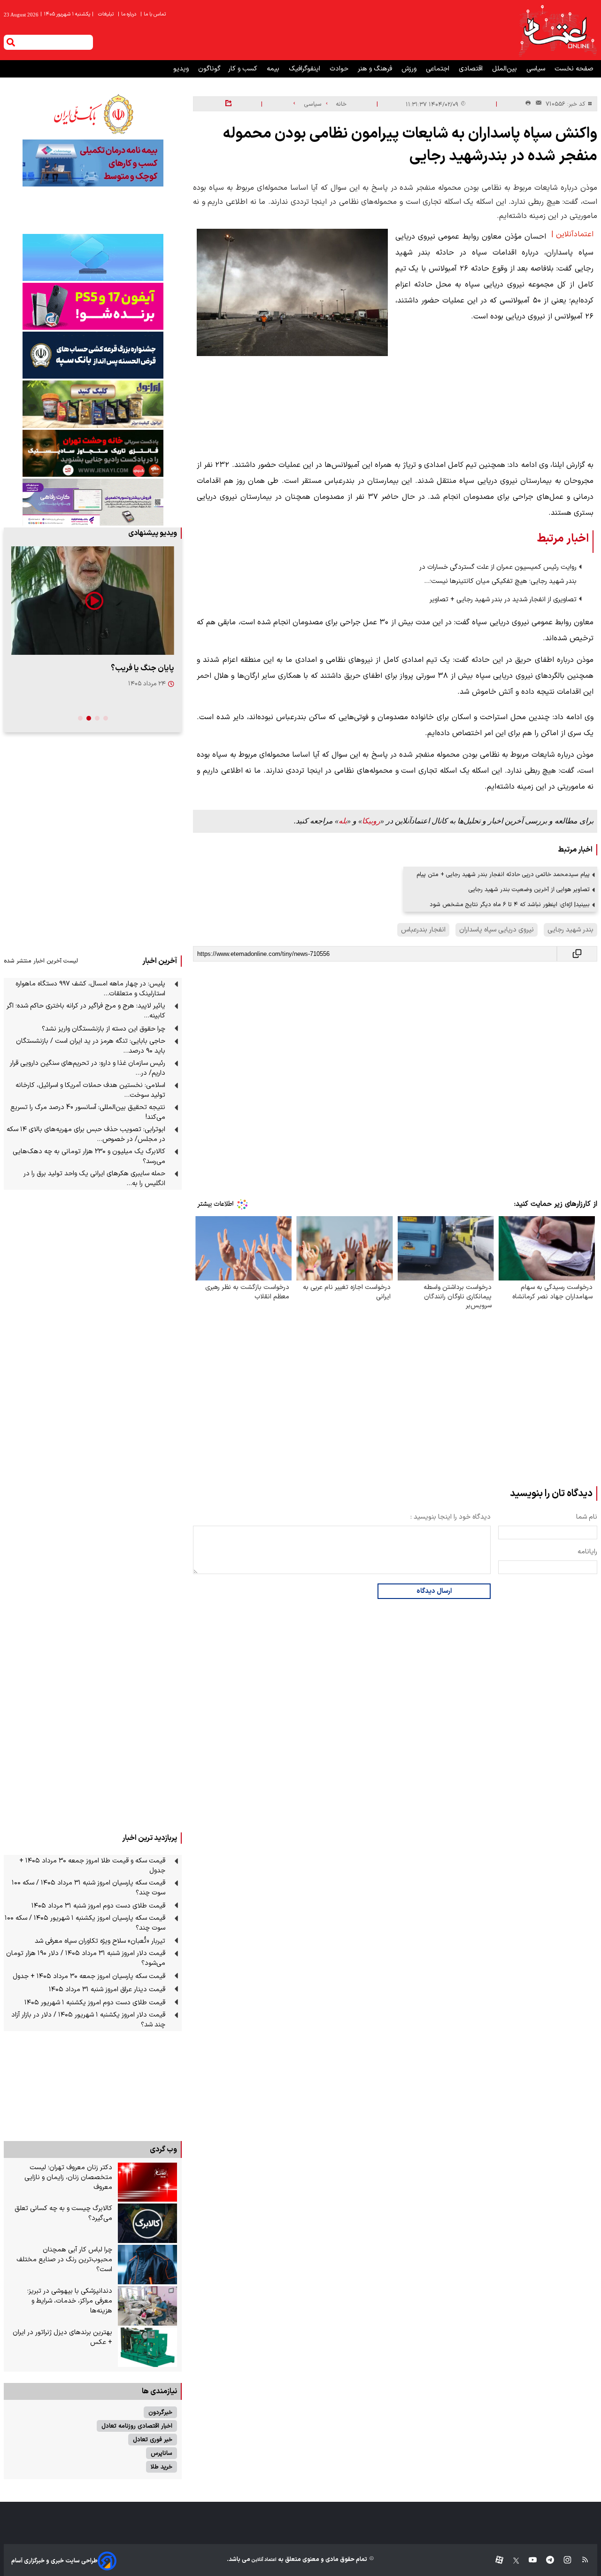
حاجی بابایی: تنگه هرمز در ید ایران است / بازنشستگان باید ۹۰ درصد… (91, 1046)
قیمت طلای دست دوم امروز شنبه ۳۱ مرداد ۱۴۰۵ (98, 1906)
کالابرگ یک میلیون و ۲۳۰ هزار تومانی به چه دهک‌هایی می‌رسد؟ (89, 1156)
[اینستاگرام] (563, 2561)
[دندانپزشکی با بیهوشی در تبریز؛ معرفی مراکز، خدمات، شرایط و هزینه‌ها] (147, 2306)
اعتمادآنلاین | (572, 234)
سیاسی (537, 69)
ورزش (410, 69)
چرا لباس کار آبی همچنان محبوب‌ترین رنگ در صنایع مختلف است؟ (64, 2260)
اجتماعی (439, 69)
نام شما (587, 1517)
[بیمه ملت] (93, 163)
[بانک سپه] (93, 355)
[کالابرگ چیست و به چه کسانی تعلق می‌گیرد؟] (147, 2223)
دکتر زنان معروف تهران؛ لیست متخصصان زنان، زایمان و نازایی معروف (68, 2177)
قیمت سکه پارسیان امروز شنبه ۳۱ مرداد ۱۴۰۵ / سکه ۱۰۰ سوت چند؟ (89, 1888)
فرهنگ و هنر (376, 69)
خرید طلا (162, 2467)
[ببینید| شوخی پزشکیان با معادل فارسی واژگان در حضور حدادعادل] (93, 601)
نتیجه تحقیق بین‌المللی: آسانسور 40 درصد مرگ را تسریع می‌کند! (88, 1112)
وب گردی (163, 2149)
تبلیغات (107, 14)
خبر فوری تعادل (153, 2440)
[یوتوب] (528, 2561)
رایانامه (587, 1552)
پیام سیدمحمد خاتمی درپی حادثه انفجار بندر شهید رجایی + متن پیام (503, 874)
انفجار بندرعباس (423, 930)
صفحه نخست (574, 69)
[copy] (577, 954)
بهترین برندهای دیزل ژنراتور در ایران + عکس (62, 2337)
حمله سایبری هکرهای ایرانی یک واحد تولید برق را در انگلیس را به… (94, 1179)
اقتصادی (472, 69)
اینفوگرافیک (305, 69)
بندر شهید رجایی (570, 930)
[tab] (106, 718)
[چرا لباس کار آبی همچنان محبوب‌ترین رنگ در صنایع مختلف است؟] (147, 2265)
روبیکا (371, 821)
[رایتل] (93, 306)
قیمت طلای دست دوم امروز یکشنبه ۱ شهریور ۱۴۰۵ (95, 2003)
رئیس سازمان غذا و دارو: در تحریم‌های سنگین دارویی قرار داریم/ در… (88, 1068)
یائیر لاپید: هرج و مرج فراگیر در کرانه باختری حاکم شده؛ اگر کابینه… (86, 1011)
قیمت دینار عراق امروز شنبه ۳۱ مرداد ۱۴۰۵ (107, 1990)
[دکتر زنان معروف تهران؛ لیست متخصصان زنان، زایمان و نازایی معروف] (147, 2182)
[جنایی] (93, 453)
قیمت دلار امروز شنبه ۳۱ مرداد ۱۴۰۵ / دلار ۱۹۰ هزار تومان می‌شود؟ (86, 1958)
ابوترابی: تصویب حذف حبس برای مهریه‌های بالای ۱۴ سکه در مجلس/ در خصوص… (86, 1134)
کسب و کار (244, 69)
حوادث (340, 69)
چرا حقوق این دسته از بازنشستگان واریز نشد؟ (104, 1029)
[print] (528, 104)
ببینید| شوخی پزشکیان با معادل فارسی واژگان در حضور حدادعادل (96, 674)
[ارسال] (537, 104)
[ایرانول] (93, 404)
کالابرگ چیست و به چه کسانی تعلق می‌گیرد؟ (63, 2213)
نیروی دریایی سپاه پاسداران (497, 930)
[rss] (581, 2561)
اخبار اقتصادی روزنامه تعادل (137, 2426)
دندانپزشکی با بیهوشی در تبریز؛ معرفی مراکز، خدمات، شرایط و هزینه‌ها (70, 2301)
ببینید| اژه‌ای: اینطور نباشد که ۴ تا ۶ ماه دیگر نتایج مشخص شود (510, 904)
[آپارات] (496, 2561)
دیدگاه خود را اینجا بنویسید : (451, 1517)
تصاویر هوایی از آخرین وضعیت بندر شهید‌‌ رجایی (529, 889)
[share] (228, 104)
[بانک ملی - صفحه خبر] (93, 114)
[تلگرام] (545, 2561)
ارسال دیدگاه (434, 1591)
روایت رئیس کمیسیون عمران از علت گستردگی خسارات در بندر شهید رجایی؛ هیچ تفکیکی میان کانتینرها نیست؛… (498, 574)
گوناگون (209, 69)
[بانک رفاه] (93, 502)
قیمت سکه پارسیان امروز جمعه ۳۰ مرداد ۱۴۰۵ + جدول (89, 1976)
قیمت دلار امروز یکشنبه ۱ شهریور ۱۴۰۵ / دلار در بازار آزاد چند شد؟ (88, 2020)
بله (343, 821)
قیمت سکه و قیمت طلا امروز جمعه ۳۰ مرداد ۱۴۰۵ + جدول (92, 1866)
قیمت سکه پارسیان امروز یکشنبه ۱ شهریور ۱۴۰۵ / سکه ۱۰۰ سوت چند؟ (85, 1923)
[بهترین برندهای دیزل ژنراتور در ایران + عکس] (147, 2347)
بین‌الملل (505, 69)
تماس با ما (154, 14)
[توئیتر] (511, 2561)
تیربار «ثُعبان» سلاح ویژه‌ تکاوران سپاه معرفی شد (100, 1941)
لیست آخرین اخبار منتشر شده (41, 961)
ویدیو (182, 69)
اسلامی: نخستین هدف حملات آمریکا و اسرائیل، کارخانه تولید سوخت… (90, 1090)
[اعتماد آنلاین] (557, 30)
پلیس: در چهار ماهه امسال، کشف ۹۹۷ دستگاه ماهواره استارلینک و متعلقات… (90, 989)
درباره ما (128, 14)
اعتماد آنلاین (263, 2560)
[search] (11, 42)
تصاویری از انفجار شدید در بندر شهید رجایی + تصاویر (503, 600)
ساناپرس (162, 2453)
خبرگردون (160, 2412)
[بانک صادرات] (93, 257)
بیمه (274, 69)
